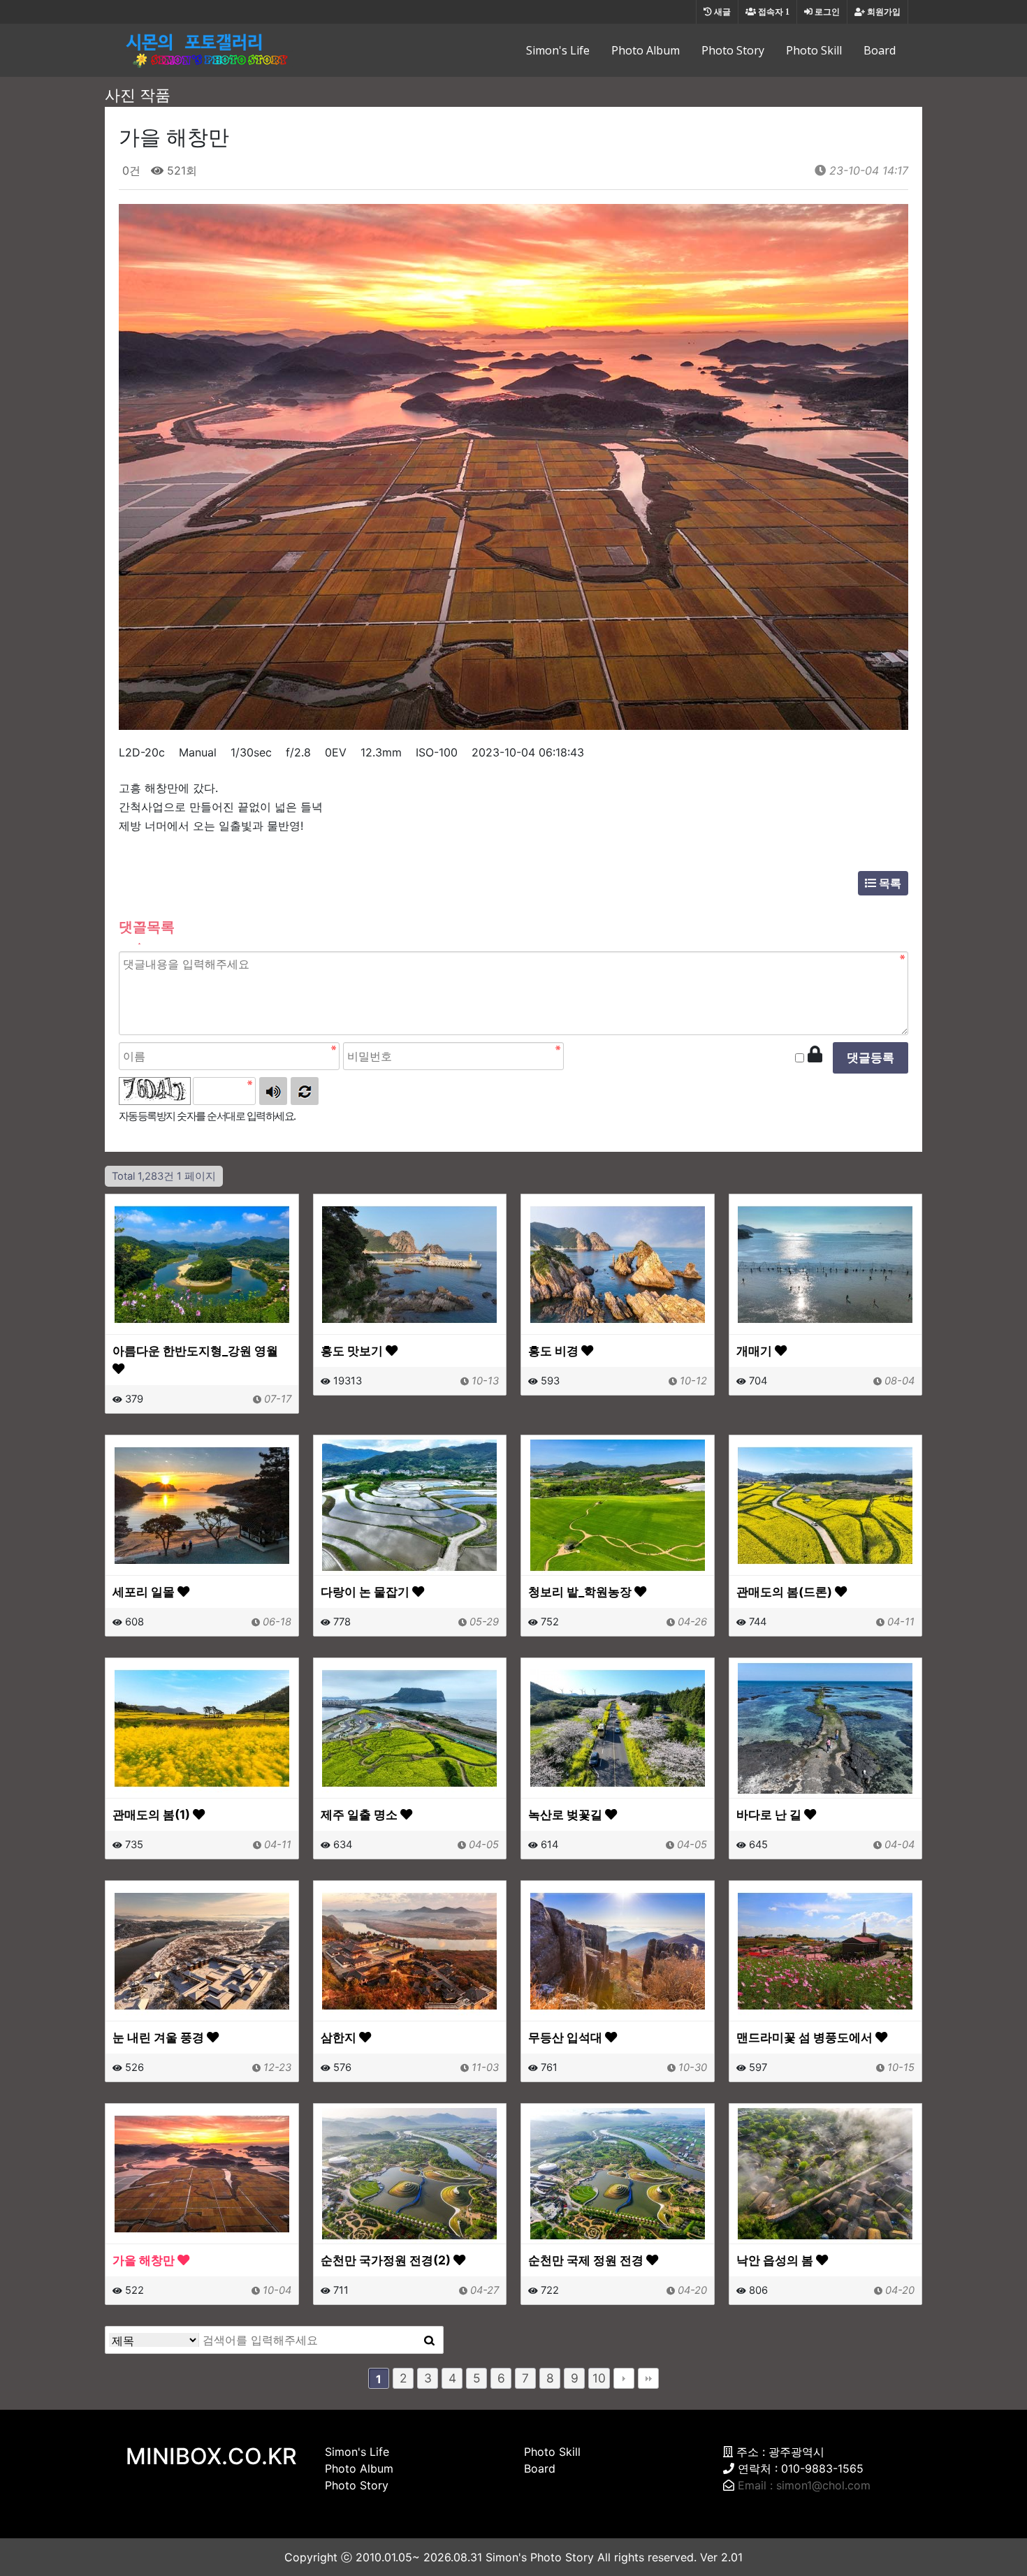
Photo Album (646, 50)
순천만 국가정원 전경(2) (387, 2260)
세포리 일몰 (145, 1591)
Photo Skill (814, 50)
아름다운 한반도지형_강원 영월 (195, 1351)
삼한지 (340, 2037)
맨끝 (648, 2378)
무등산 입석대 (567, 2037)
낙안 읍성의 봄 (776, 2260)
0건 (130, 170)
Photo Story (733, 50)
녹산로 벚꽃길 (567, 1814)
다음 (624, 2378)
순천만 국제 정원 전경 (587, 2260)
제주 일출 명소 (360, 1814)
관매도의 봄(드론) (786, 1591)
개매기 (756, 1351)
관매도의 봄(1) (153, 1814)
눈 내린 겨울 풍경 (160, 2037)
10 (599, 2378)
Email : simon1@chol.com (804, 2485)
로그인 (826, 12)
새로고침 (305, 1091)
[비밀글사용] (815, 1055)
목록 (889, 883)
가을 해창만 (145, 2260)
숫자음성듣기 (273, 1091)
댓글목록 (147, 927)
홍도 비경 (555, 1351)
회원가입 (883, 12)
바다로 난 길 (770, 1814)
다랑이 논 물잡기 (366, 1591)
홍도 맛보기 (353, 1351)
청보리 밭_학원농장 (581, 1591)
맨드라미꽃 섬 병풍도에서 (806, 2037)
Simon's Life (558, 50)
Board (880, 50)
